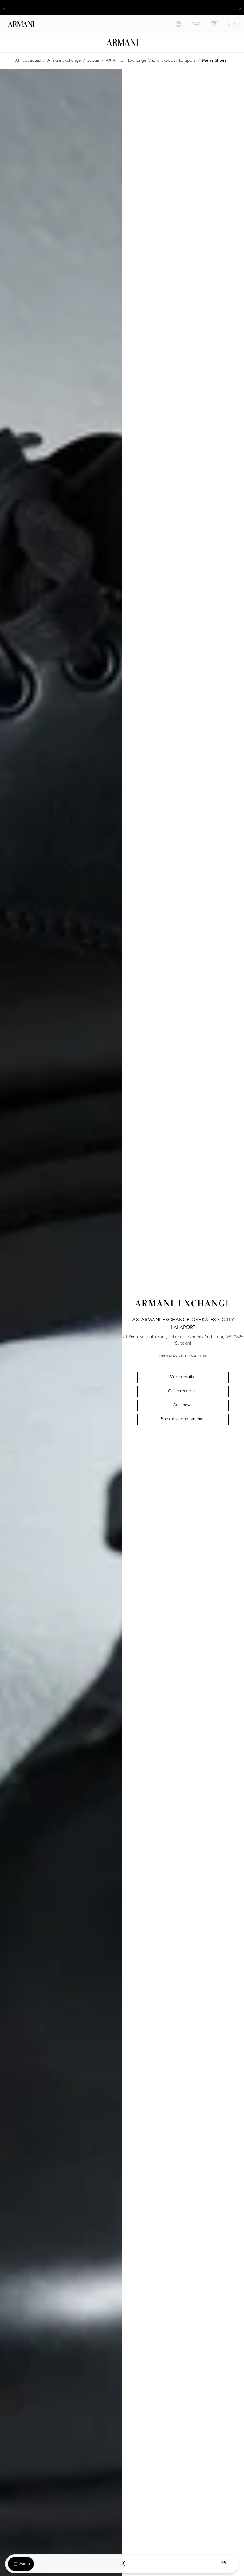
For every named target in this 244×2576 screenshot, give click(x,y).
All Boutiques (28, 61)
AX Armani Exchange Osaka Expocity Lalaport (151, 61)
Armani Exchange (64, 61)
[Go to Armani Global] (21, 24)
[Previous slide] (4, 8)
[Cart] (223, 2564)
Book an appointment (182, 1419)
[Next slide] (240, 8)
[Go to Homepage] (122, 43)
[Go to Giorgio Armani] (179, 24)
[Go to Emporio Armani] (196, 24)
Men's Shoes (214, 61)
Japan (93, 61)
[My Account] (122, 2564)
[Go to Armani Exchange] (232, 24)
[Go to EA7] (214, 24)
